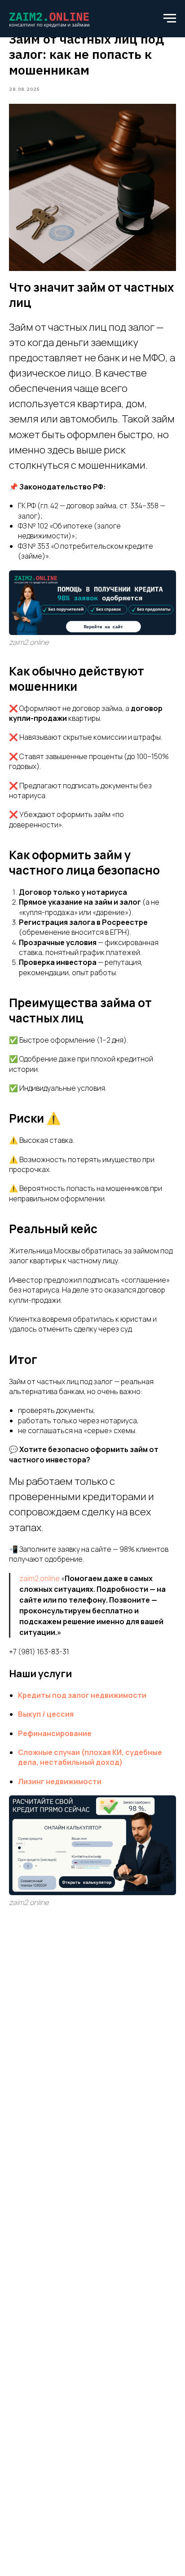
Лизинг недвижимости (60, 1781)
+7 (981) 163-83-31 (39, 1652)
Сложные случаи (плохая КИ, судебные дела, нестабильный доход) (90, 1757)
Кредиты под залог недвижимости (82, 1695)
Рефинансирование (55, 1733)
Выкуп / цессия (46, 1714)
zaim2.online (40, 1578)
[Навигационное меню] (170, 18)
